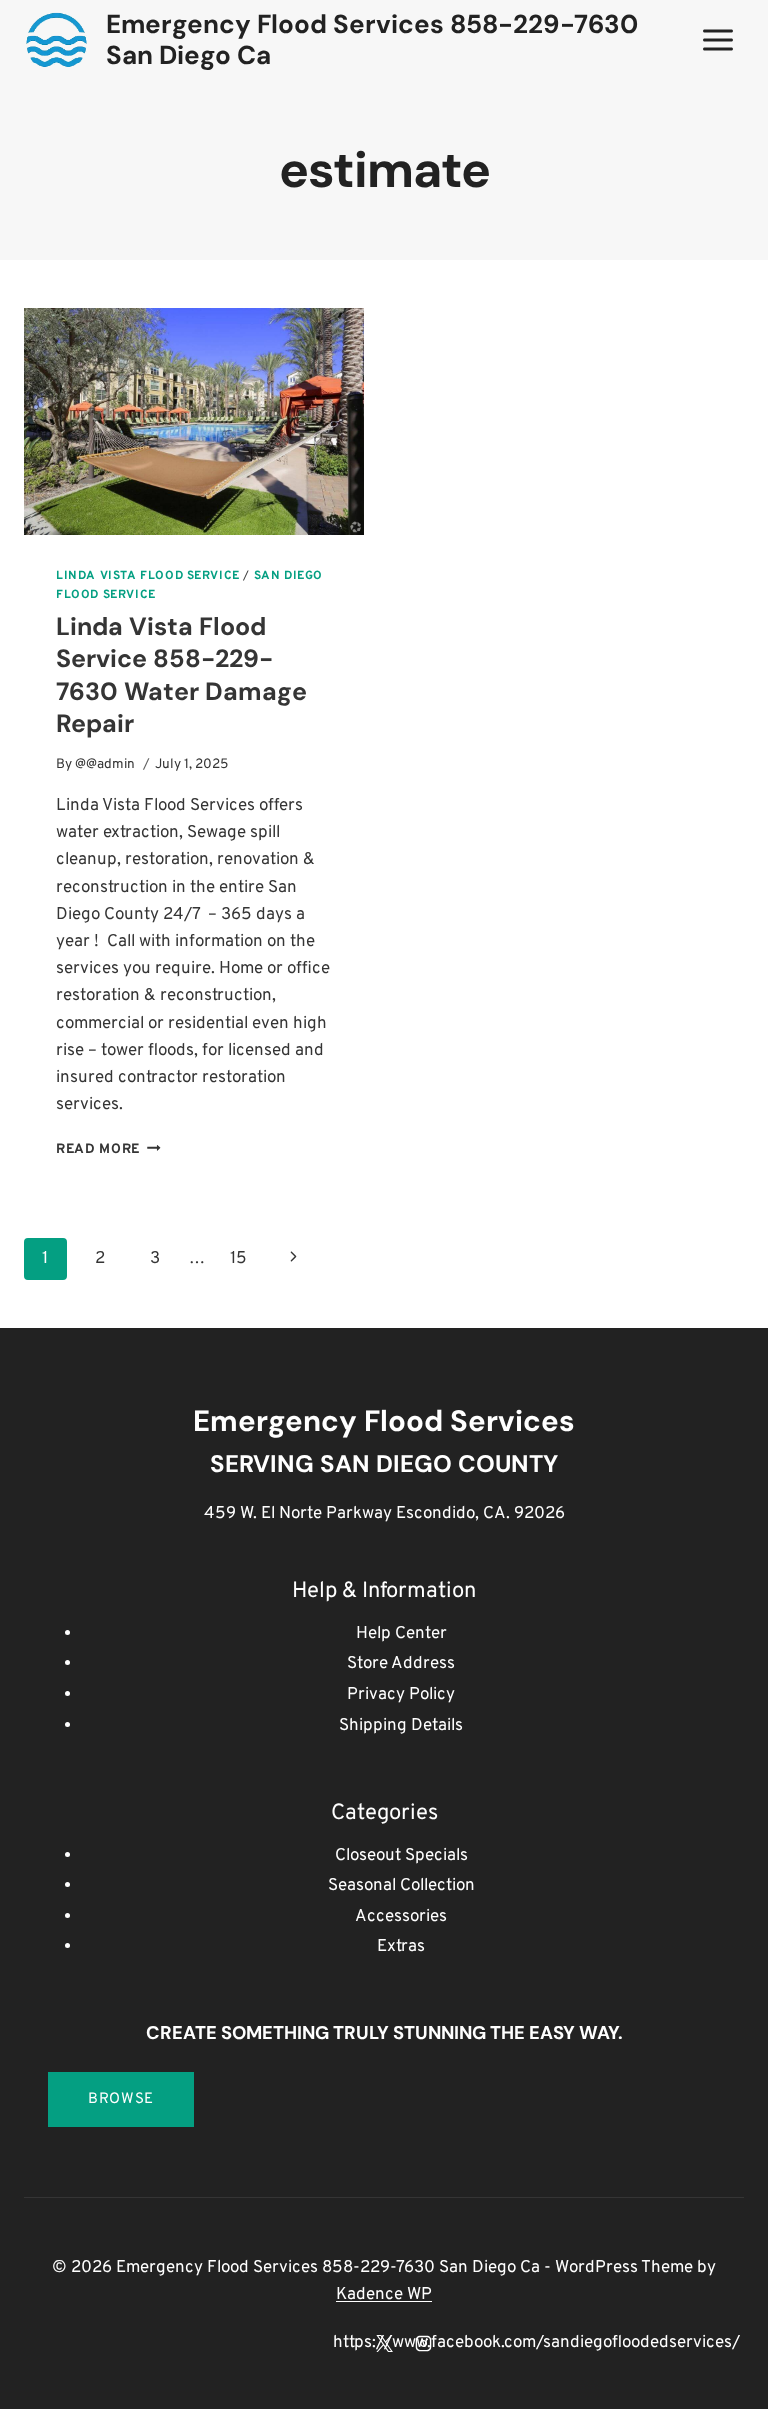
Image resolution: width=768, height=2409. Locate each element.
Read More (108, 1149)
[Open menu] (717, 39)
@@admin (105, 764)
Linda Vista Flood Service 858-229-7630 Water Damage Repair (181, 675)
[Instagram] (423, 2343)
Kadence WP (384, 2295)
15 (238, 1259)
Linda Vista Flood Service (148, 576)
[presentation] (194, 421)
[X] (384, 2343)
